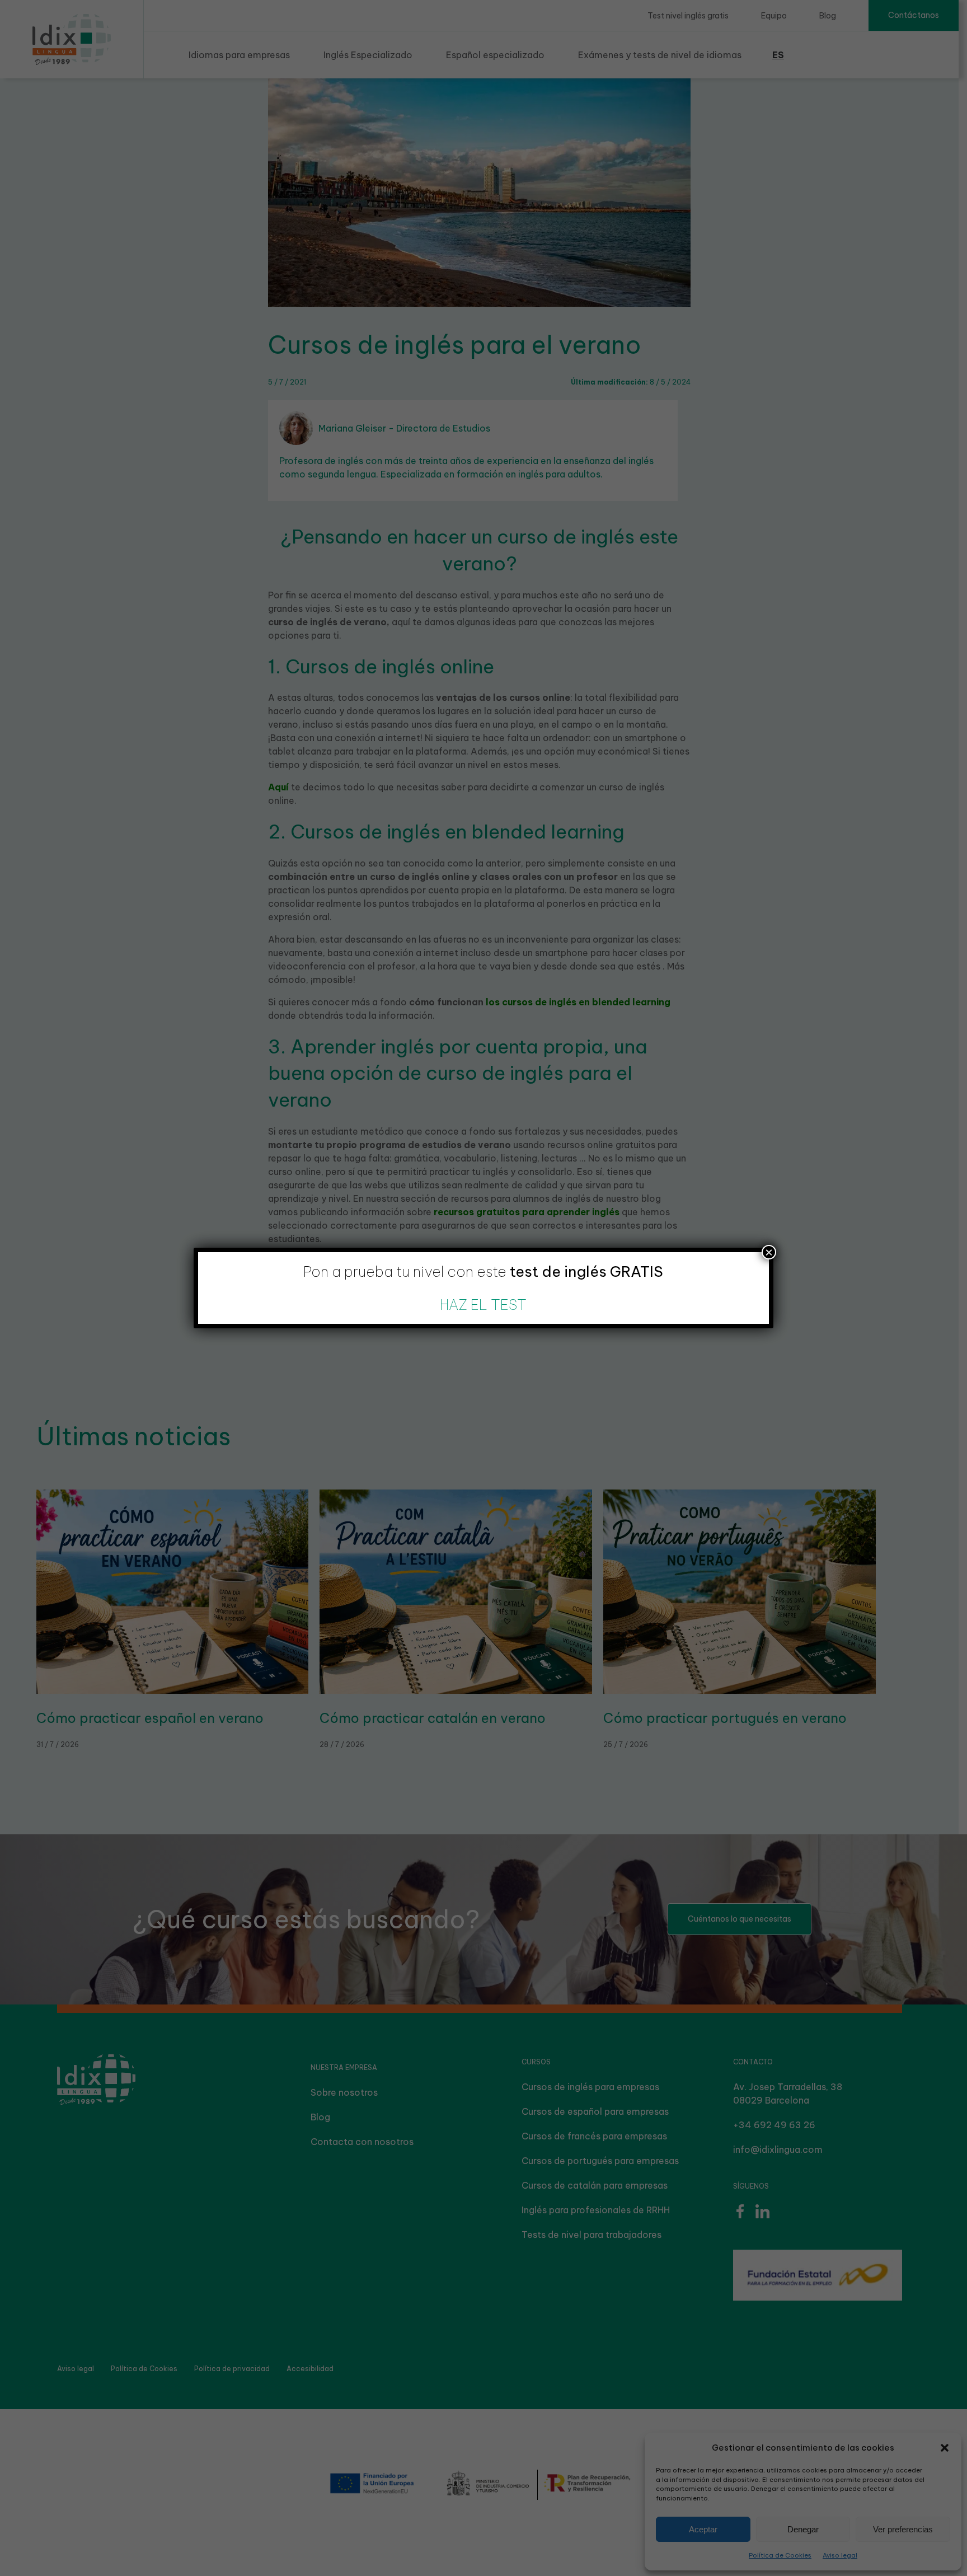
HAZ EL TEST (483, 1305)
